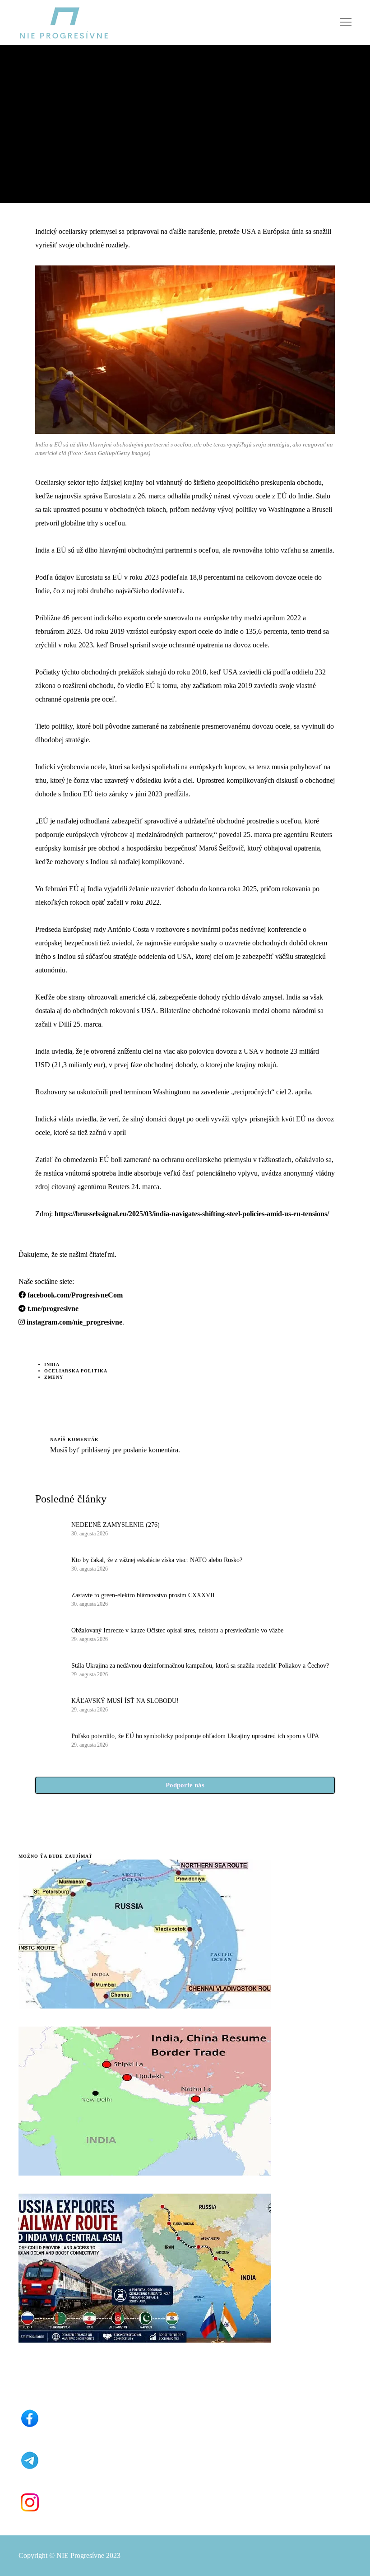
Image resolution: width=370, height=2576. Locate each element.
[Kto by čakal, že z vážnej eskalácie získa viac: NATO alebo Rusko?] (49, 1563)
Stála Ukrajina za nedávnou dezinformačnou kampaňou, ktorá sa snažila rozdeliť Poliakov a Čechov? (200, 1666)
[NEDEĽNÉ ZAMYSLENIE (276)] (49, 1528)
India (52, 1365)
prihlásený (95, 1450)
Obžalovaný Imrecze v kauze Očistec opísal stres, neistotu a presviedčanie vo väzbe (177, 1630)
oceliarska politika (76, 1371)
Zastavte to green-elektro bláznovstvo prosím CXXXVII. (144, 1595)
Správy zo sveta (43, 86)
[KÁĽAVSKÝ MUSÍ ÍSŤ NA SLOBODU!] (49, 1704)
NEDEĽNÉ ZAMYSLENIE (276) (116, 1525)
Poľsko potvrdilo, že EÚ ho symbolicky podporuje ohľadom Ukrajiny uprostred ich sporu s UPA (195, 1736)
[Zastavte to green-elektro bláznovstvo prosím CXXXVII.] (49, 1599)
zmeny (54, 1377)
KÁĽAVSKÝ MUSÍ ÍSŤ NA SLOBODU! (125, 1701)
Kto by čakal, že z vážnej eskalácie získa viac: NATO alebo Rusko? (157, 1560)
